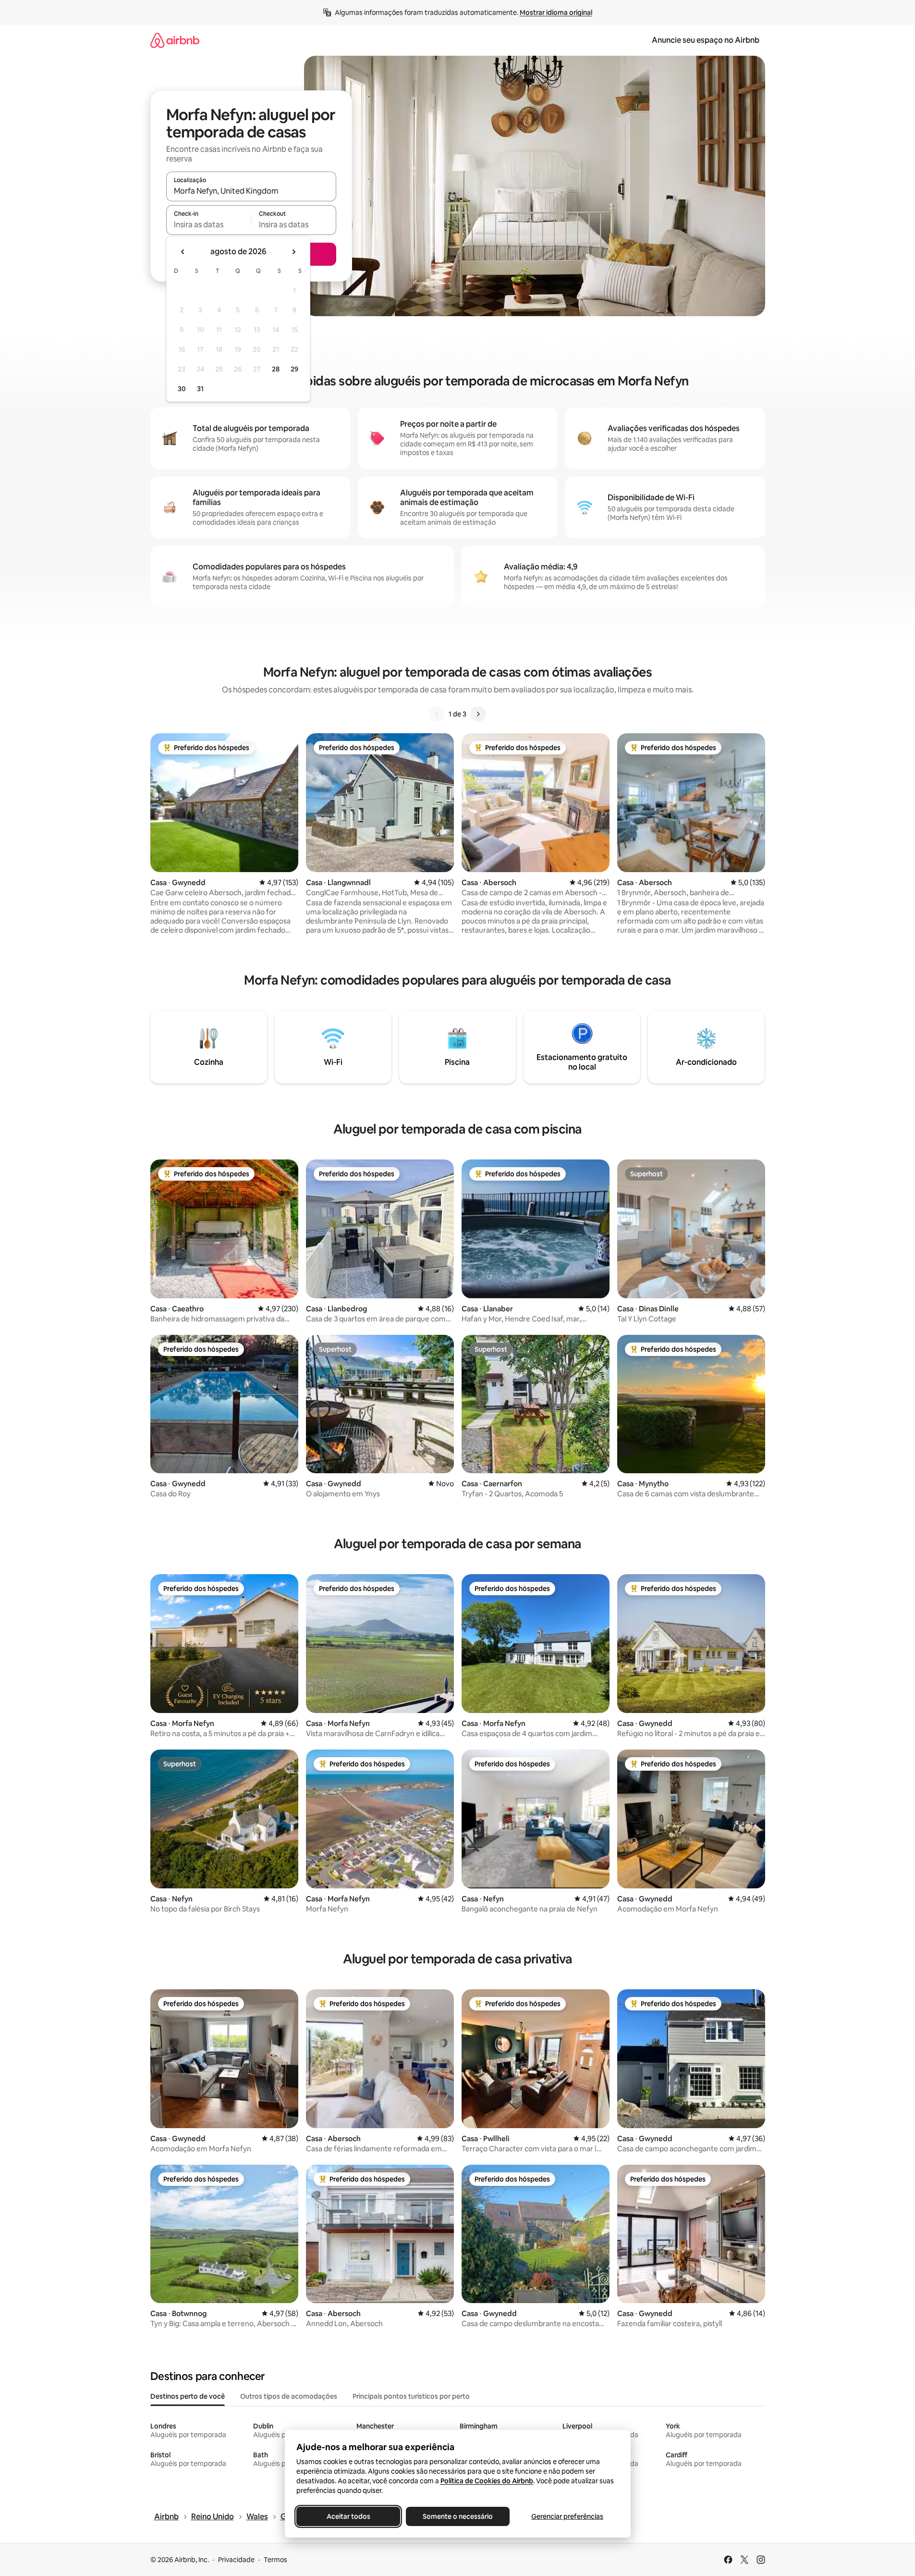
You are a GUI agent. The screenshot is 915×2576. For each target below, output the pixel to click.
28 (276, 369)
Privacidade (236, 2560)
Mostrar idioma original (556, 12)
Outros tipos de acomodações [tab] (289, 2396)
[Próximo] (478, 714)
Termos (275, 2560)
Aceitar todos (348, 2516)
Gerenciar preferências (567, 2516)
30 (182, 389)
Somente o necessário (458, 2516)
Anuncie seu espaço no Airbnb (706, 40)
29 (294, 369)
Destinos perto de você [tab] (188, 2396)
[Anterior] (437, 714)
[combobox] (251, 191)
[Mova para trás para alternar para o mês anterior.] (183, 252)
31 (200, 389)
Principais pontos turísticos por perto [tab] (411, 2396)
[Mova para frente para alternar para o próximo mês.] (293, 252)
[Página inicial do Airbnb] (175, 40)
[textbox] (209, 224)
